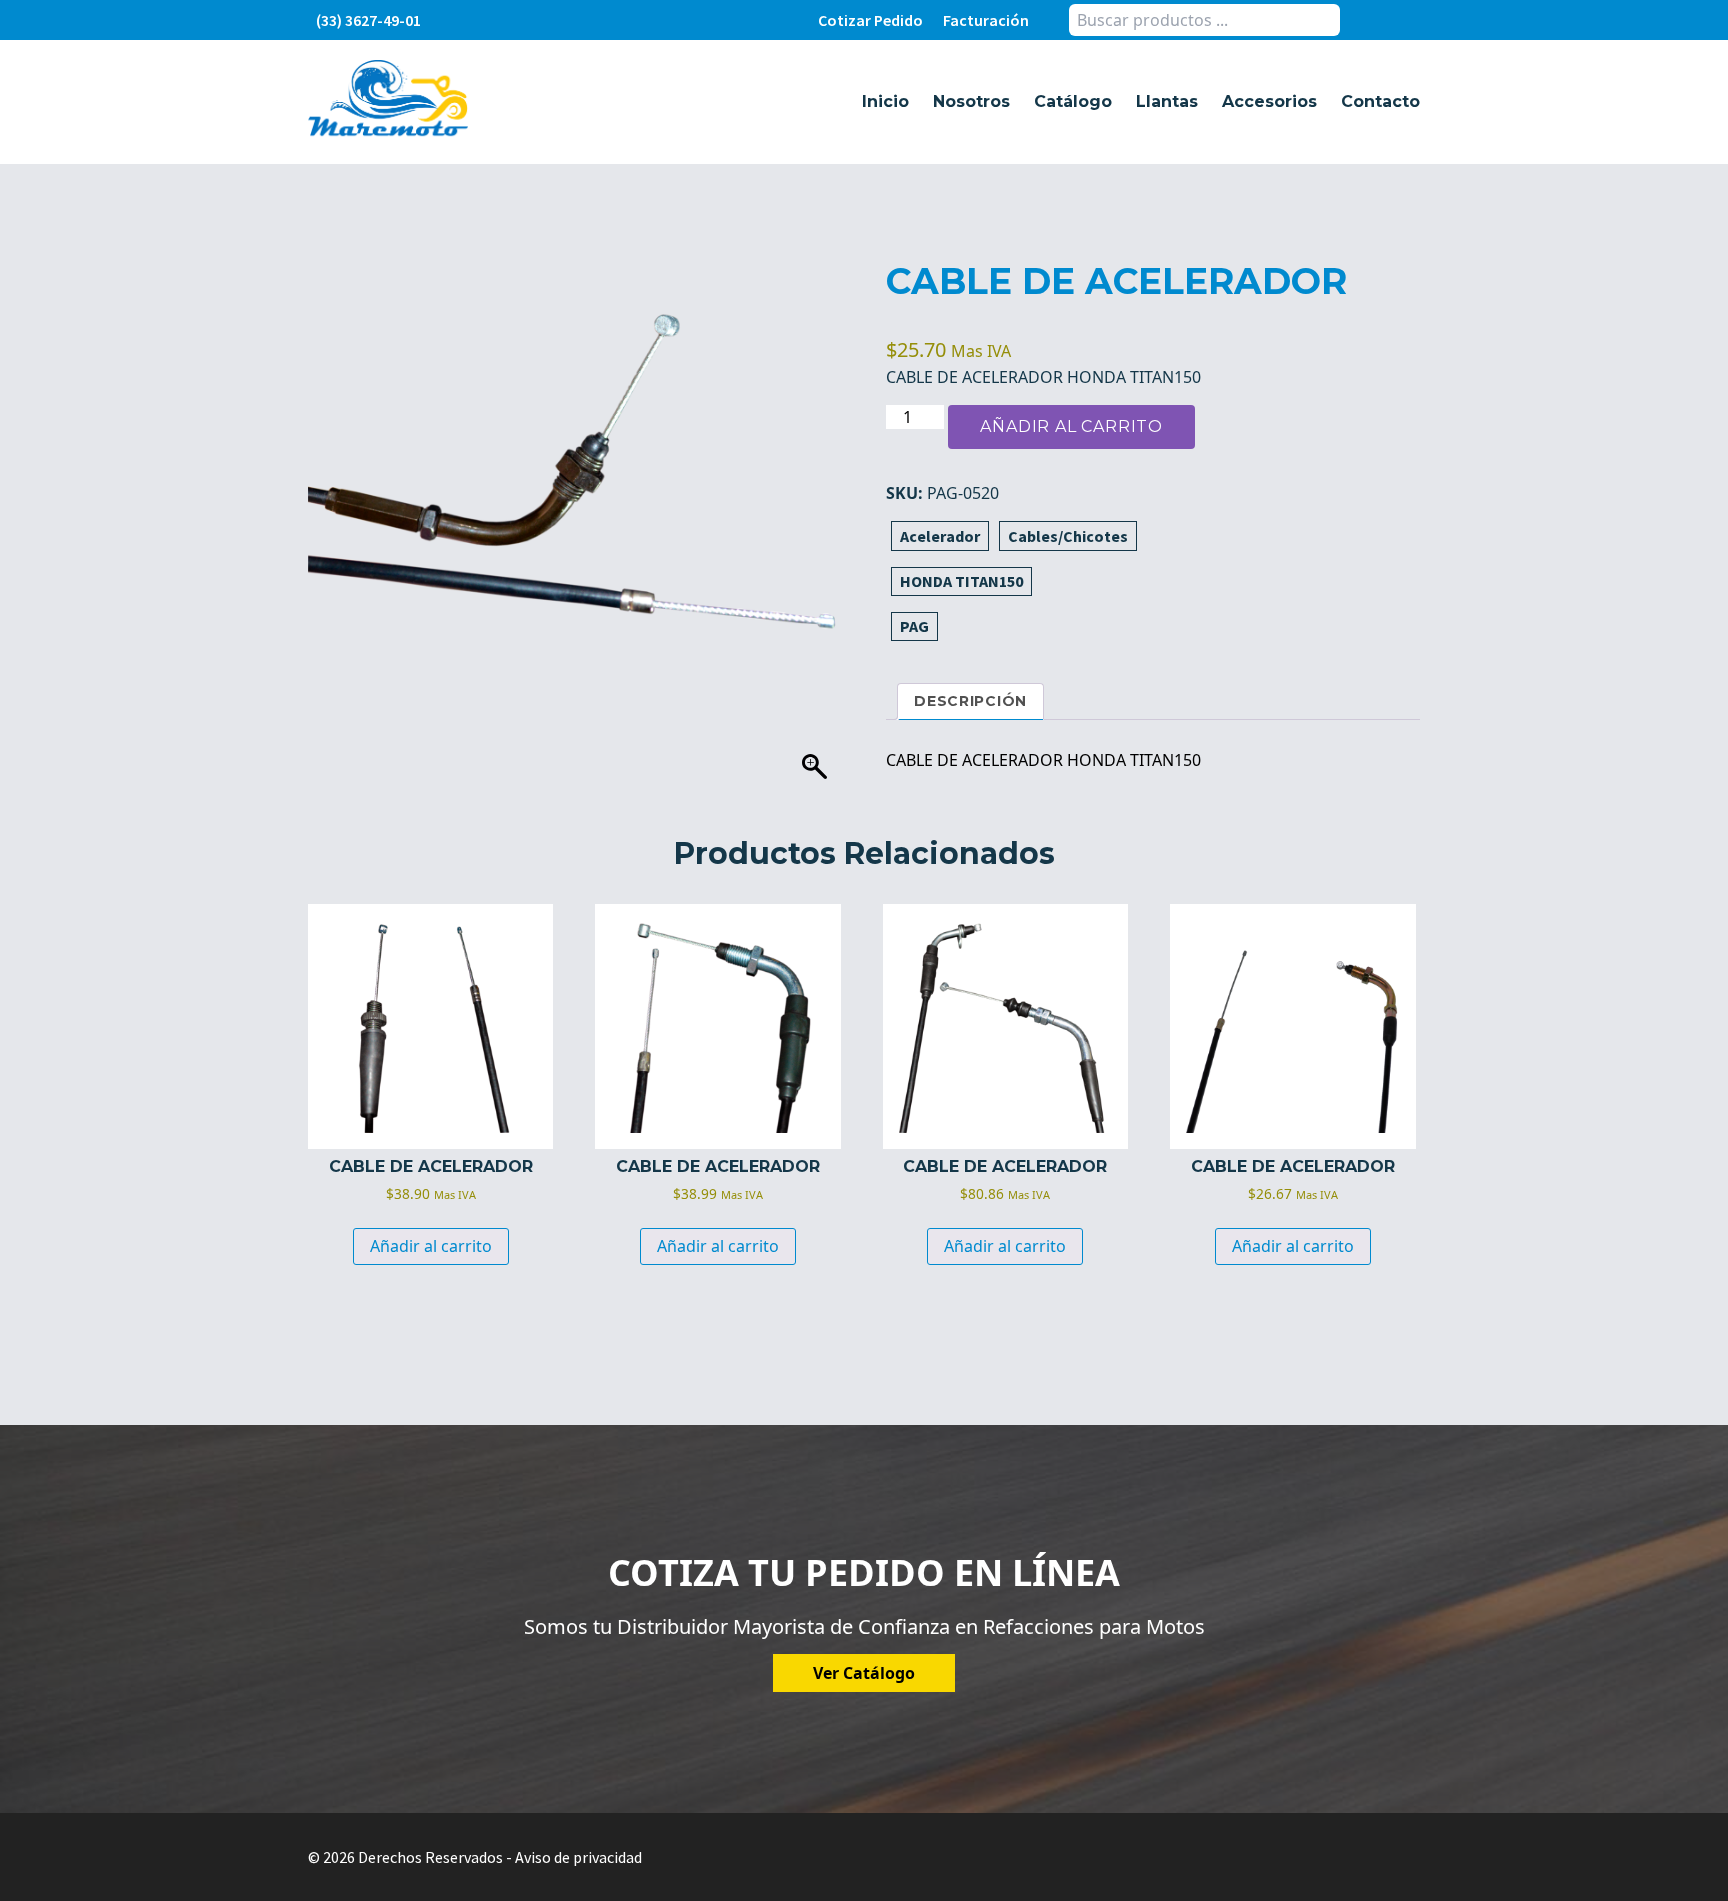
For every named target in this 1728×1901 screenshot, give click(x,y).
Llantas (1167, 101)
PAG (914, 626)
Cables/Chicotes (1068, 536)
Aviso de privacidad (578, 1857)
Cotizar (870, 20)
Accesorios (1269, 101)
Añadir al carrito (1071, 426)
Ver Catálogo (864, 1673)
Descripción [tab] (970, 701)
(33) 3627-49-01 (368, 20)
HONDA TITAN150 (961, 581)
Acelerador (940, 536)
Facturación (986, 20)
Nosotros (971, 101)
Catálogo (1073, 101)
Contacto (1380, 101)
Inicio (885, 101)
